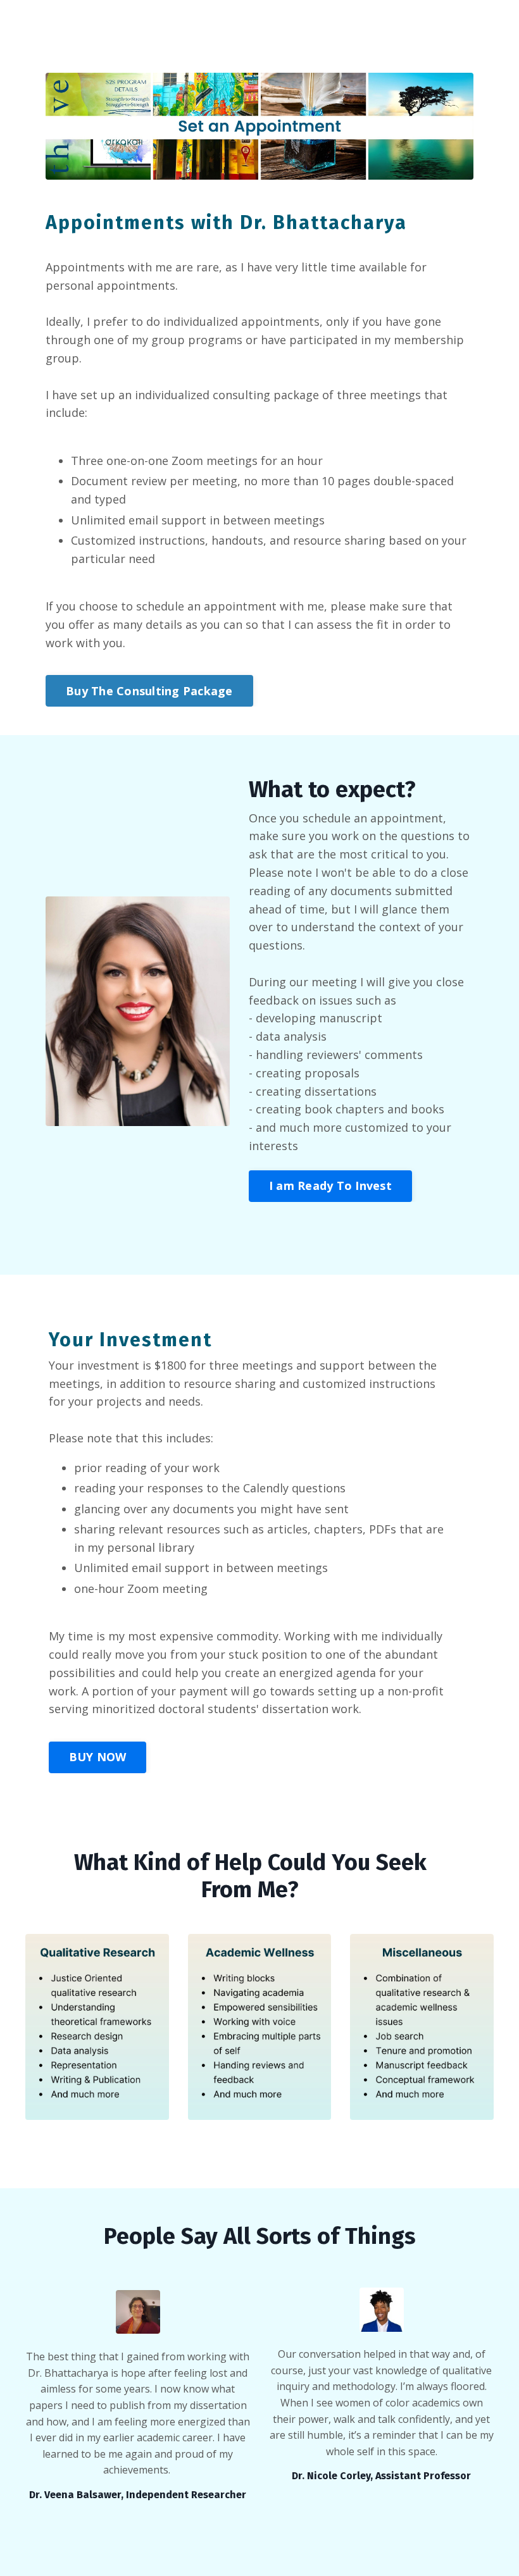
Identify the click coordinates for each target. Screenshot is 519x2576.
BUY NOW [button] (98, 1757)
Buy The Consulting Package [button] (149, 691)
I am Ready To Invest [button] (330, 1186)
